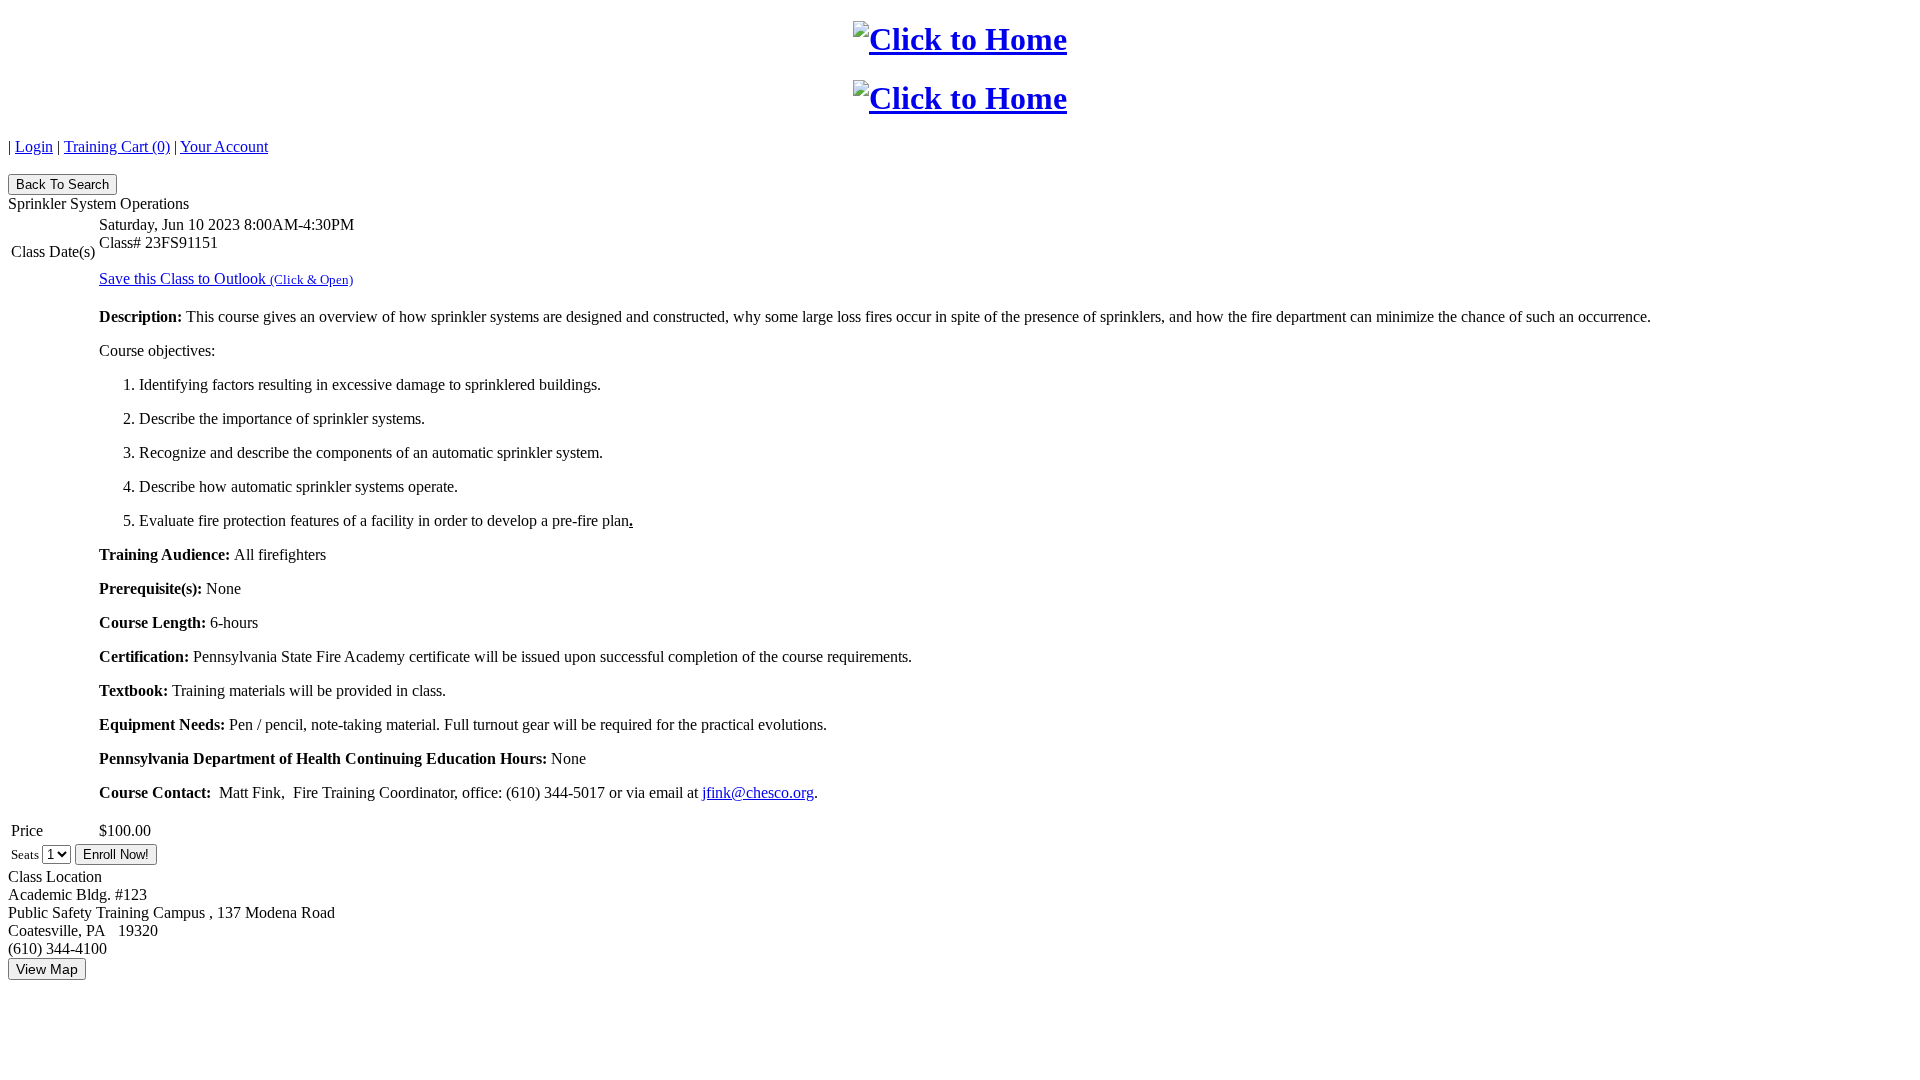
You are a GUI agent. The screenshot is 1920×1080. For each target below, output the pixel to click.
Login (34, 146)
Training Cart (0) (117, 146)
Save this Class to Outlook (226, 278)
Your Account (224, 146)
